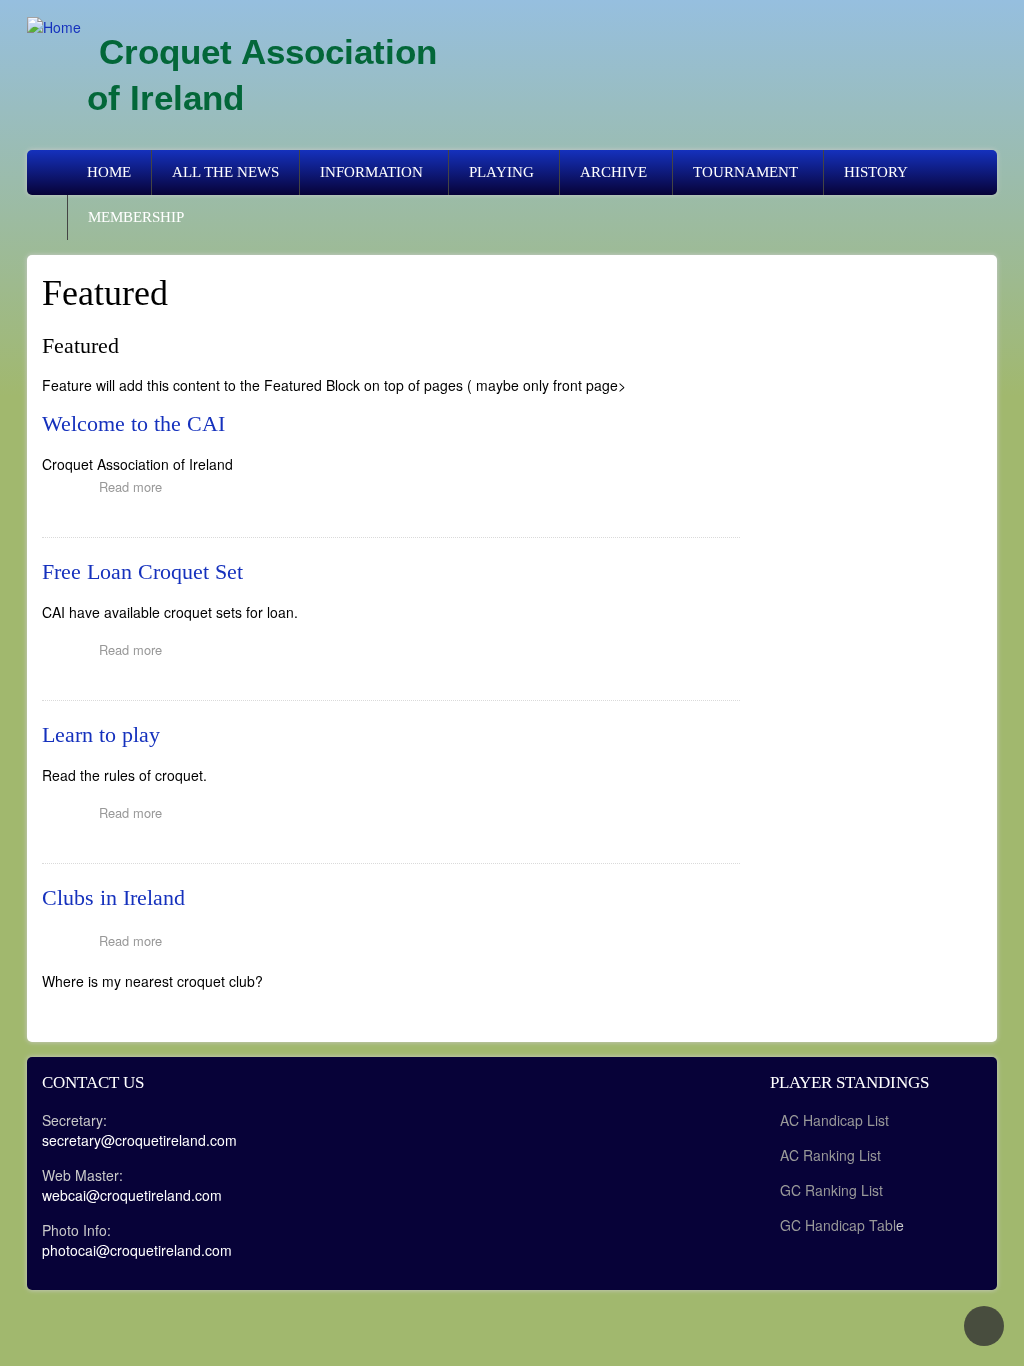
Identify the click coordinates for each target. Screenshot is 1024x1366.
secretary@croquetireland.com (139, 1140)
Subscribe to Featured (50, 1019)
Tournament (745, 172)
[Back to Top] (984, 1326)
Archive (613, 172)
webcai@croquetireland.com (132, 1195)
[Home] (54, 26)
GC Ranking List (831, 1190)
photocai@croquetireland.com (137, 1250)
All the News (225, 172)
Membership (136, 217)
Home (109, 172)
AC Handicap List (836, 1120)
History (876, 172)
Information (371, 172)
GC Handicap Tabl (838, 1225)
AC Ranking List (830, 1155)
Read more (135, 488)
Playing (501, 172)
